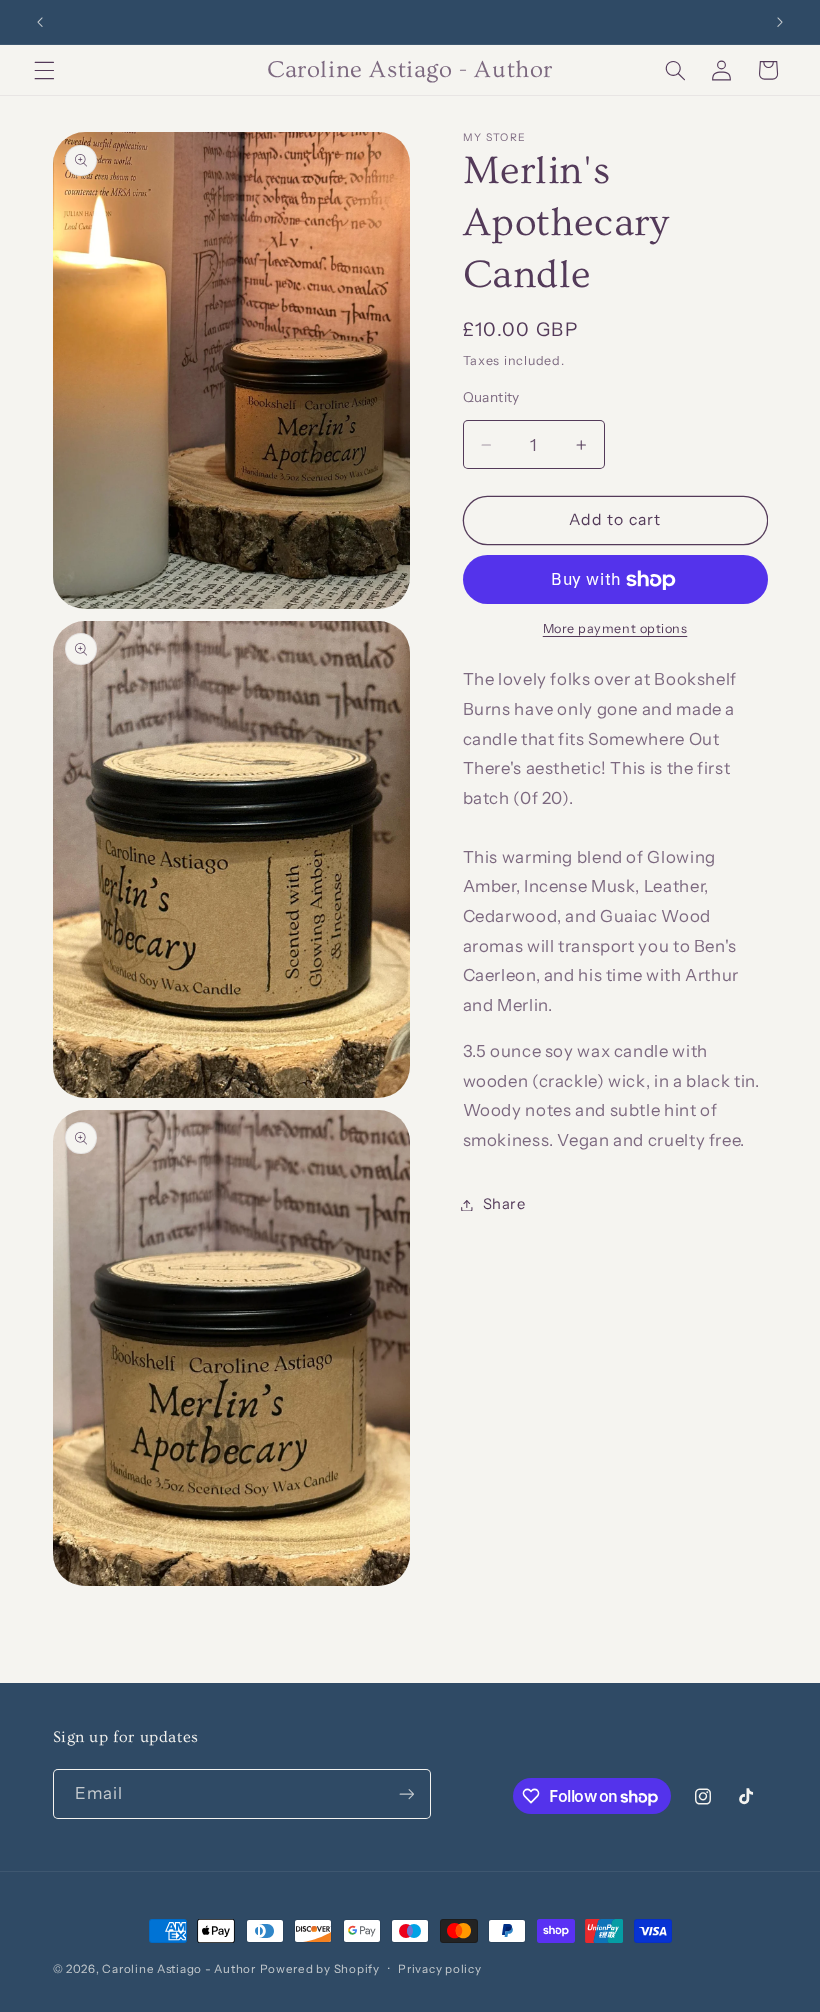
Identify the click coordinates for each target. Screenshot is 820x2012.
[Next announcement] (780, 22)
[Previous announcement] (40, 22)
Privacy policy (439, 1969)
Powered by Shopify (320, 1969)
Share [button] (504, 1204)
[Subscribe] (406, 1793)
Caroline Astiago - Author (178, 1969)
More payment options (615, 628)
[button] (44, 70)
